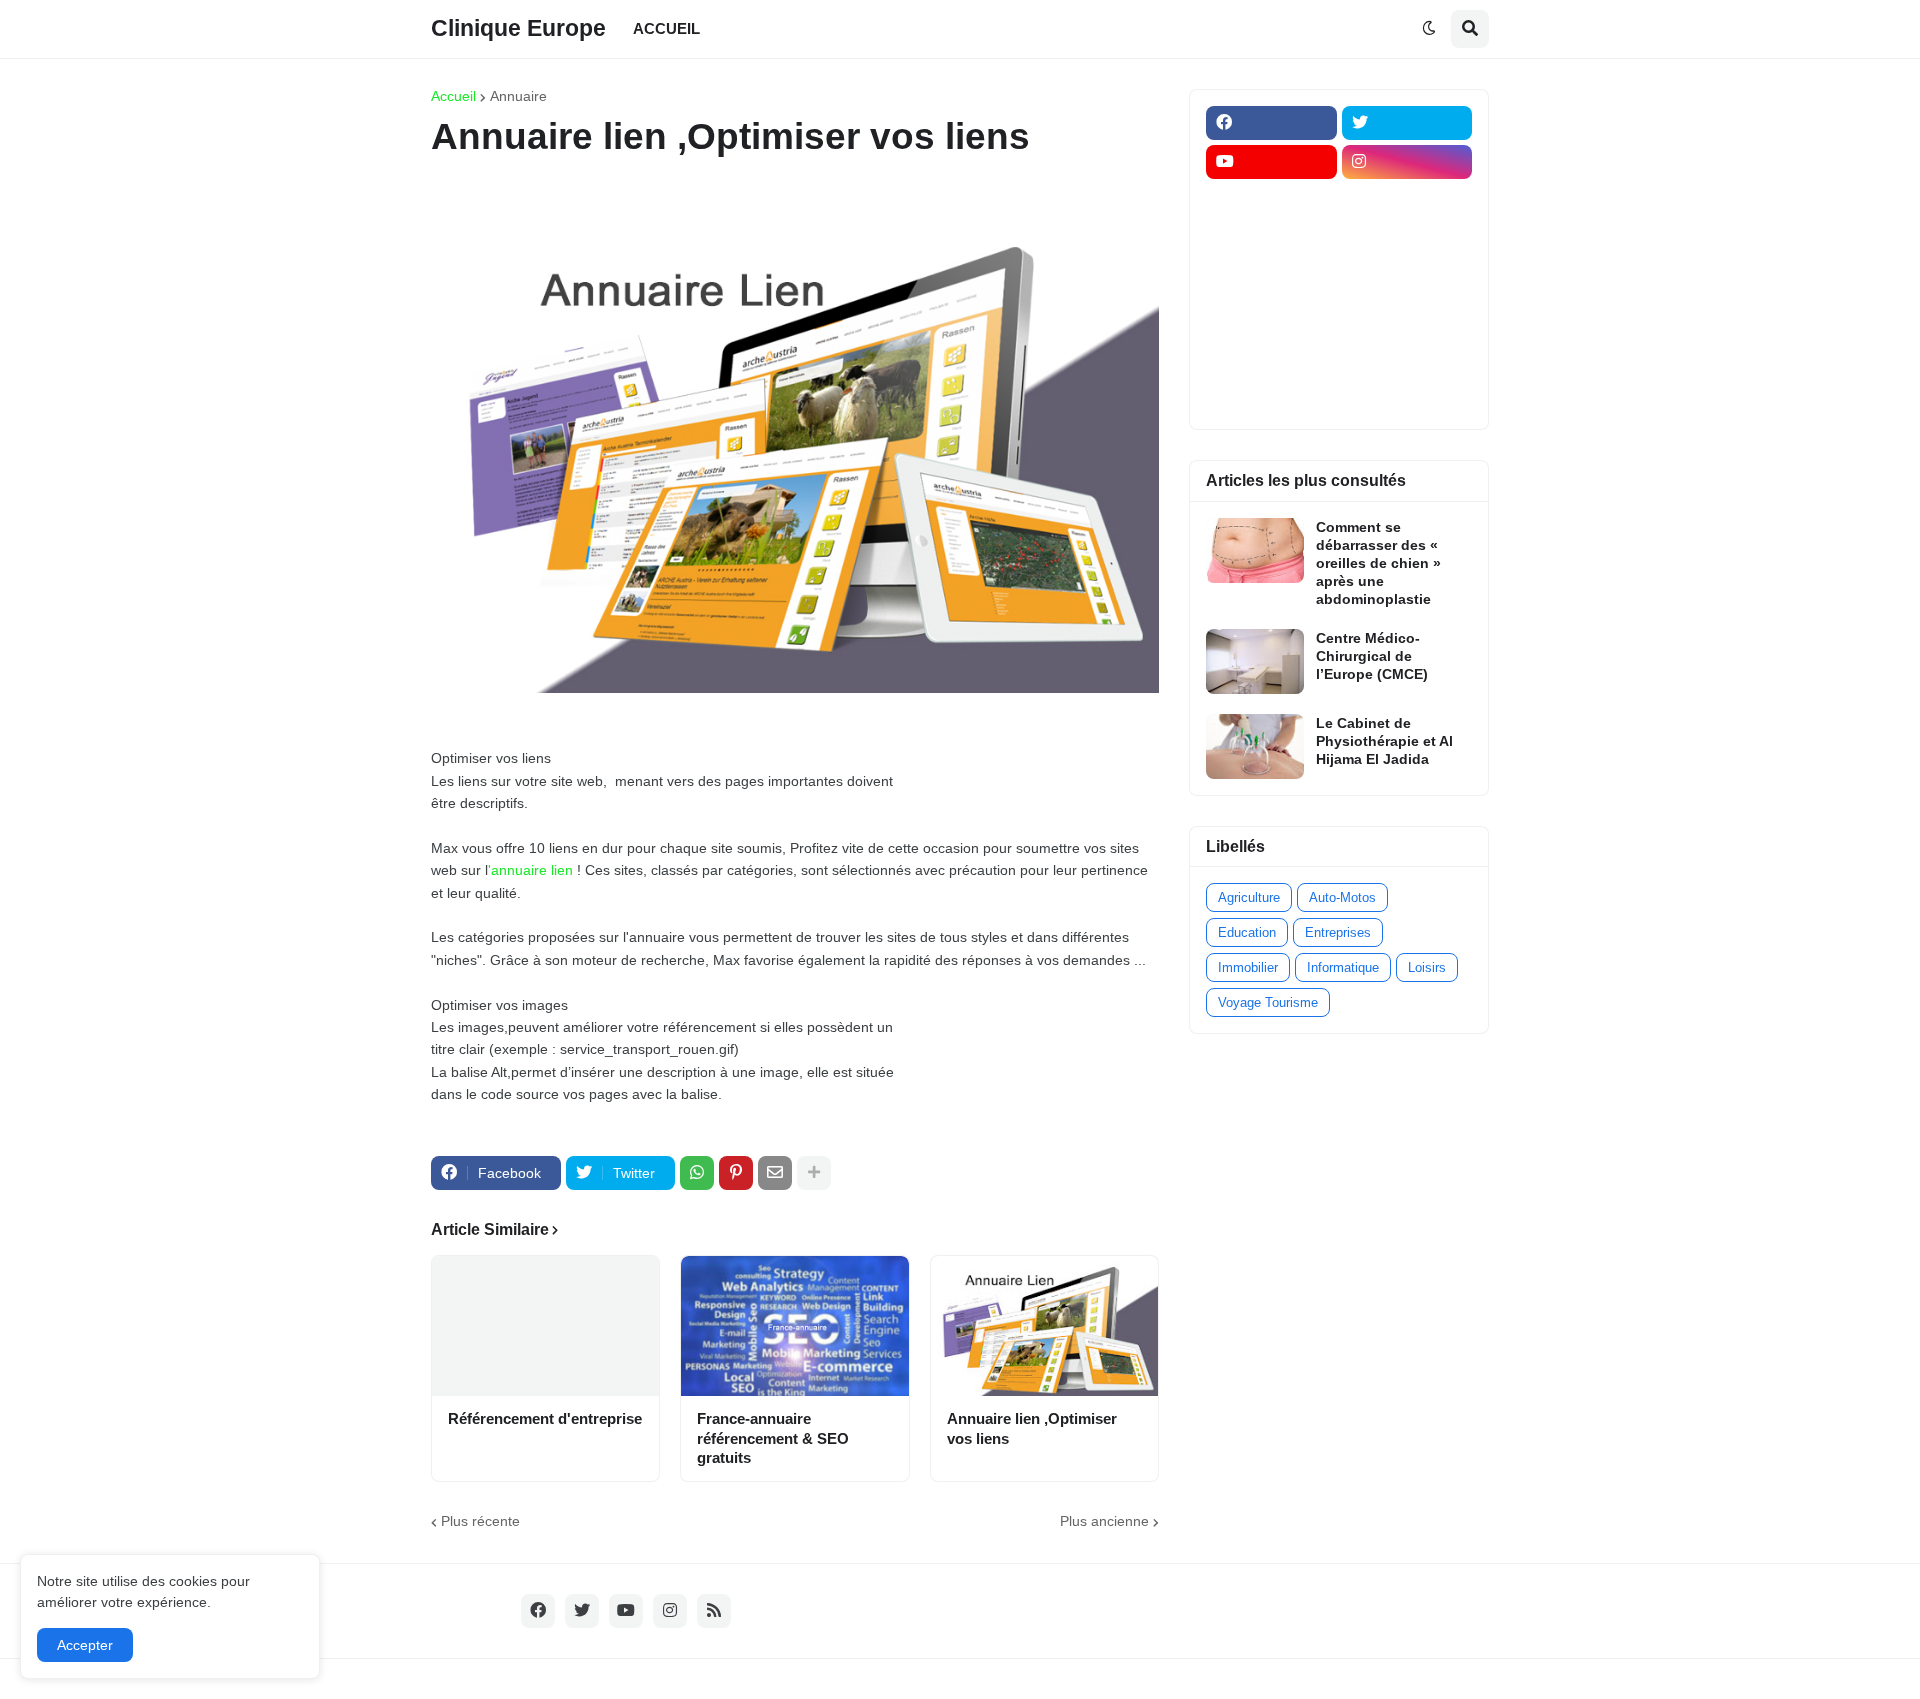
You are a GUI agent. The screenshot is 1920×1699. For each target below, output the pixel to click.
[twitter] (1407, 123)
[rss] (714, 1611)
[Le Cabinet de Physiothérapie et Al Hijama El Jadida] (1255, 746)
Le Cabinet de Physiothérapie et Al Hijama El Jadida (1384, 741)
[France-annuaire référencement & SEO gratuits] (794, 1326)
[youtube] (1271, 162)
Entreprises (1338, 932)
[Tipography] (1407, 357)
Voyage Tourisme (1268, 1002)
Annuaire (518, 96)
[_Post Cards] (1271, 240)
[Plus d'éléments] (814, 1173)
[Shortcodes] (1271, 396)
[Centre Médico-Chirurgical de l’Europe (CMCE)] (1255, 661)
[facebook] (1271, 123)
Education (1247, 932)
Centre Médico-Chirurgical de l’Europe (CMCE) (1372, 656)
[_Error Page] (1407, 279)
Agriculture (1249, 897)
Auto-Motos (1342, 897)
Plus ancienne (1104, 1521)
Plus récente (480, 1521)
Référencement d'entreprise (545, 1418)
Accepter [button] (85, 1645)
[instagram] (1407, 162)
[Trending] (1407, 318)
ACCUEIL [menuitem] (666, 28)
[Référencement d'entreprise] (545, 1326)
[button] (1429, 29)
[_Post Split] (1407, 240)
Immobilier (1248, 967)
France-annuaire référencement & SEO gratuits (773, 1438)
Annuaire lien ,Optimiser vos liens (1032, 1428)
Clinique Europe (518, 28)
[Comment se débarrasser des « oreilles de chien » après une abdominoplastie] (1255, 550)
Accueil (453, 96)
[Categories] (1271, 357)
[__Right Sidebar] (1407, 201)
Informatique (1343, 967)
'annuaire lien (530, 870)
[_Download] (1271, 279)
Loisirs (1427, 967)
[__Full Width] (1271, 201)
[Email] (775, 1173)
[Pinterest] (736, 1173)
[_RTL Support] (1271, 318)
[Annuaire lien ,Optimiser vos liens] (1044, 1326)
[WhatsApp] (697, 1173)
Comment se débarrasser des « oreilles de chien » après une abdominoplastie (1378, 563)
